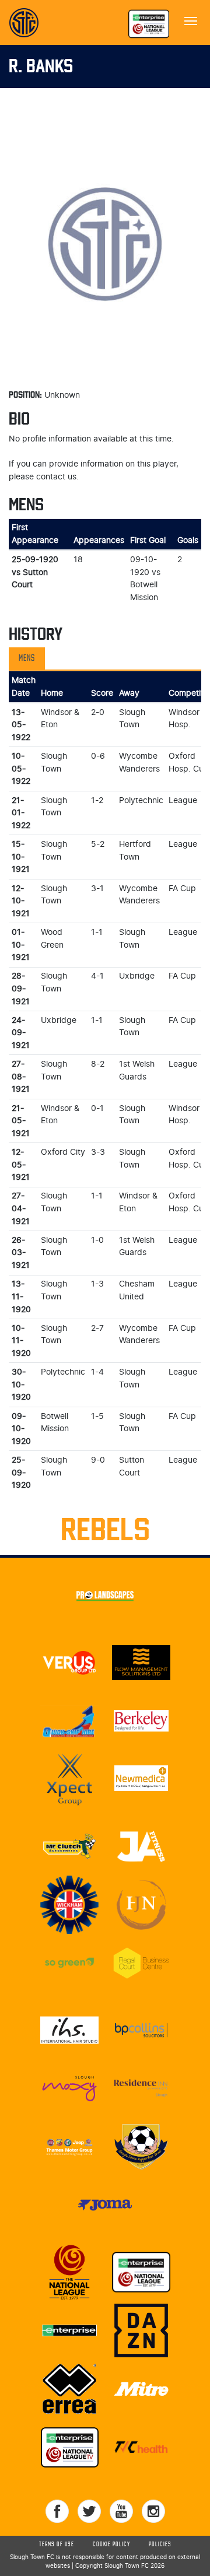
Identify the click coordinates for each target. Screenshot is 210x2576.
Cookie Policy (111, 2545)
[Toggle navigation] (191, 20)
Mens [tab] (27, 658)
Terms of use (57, 2545)
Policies (160, 2545)
